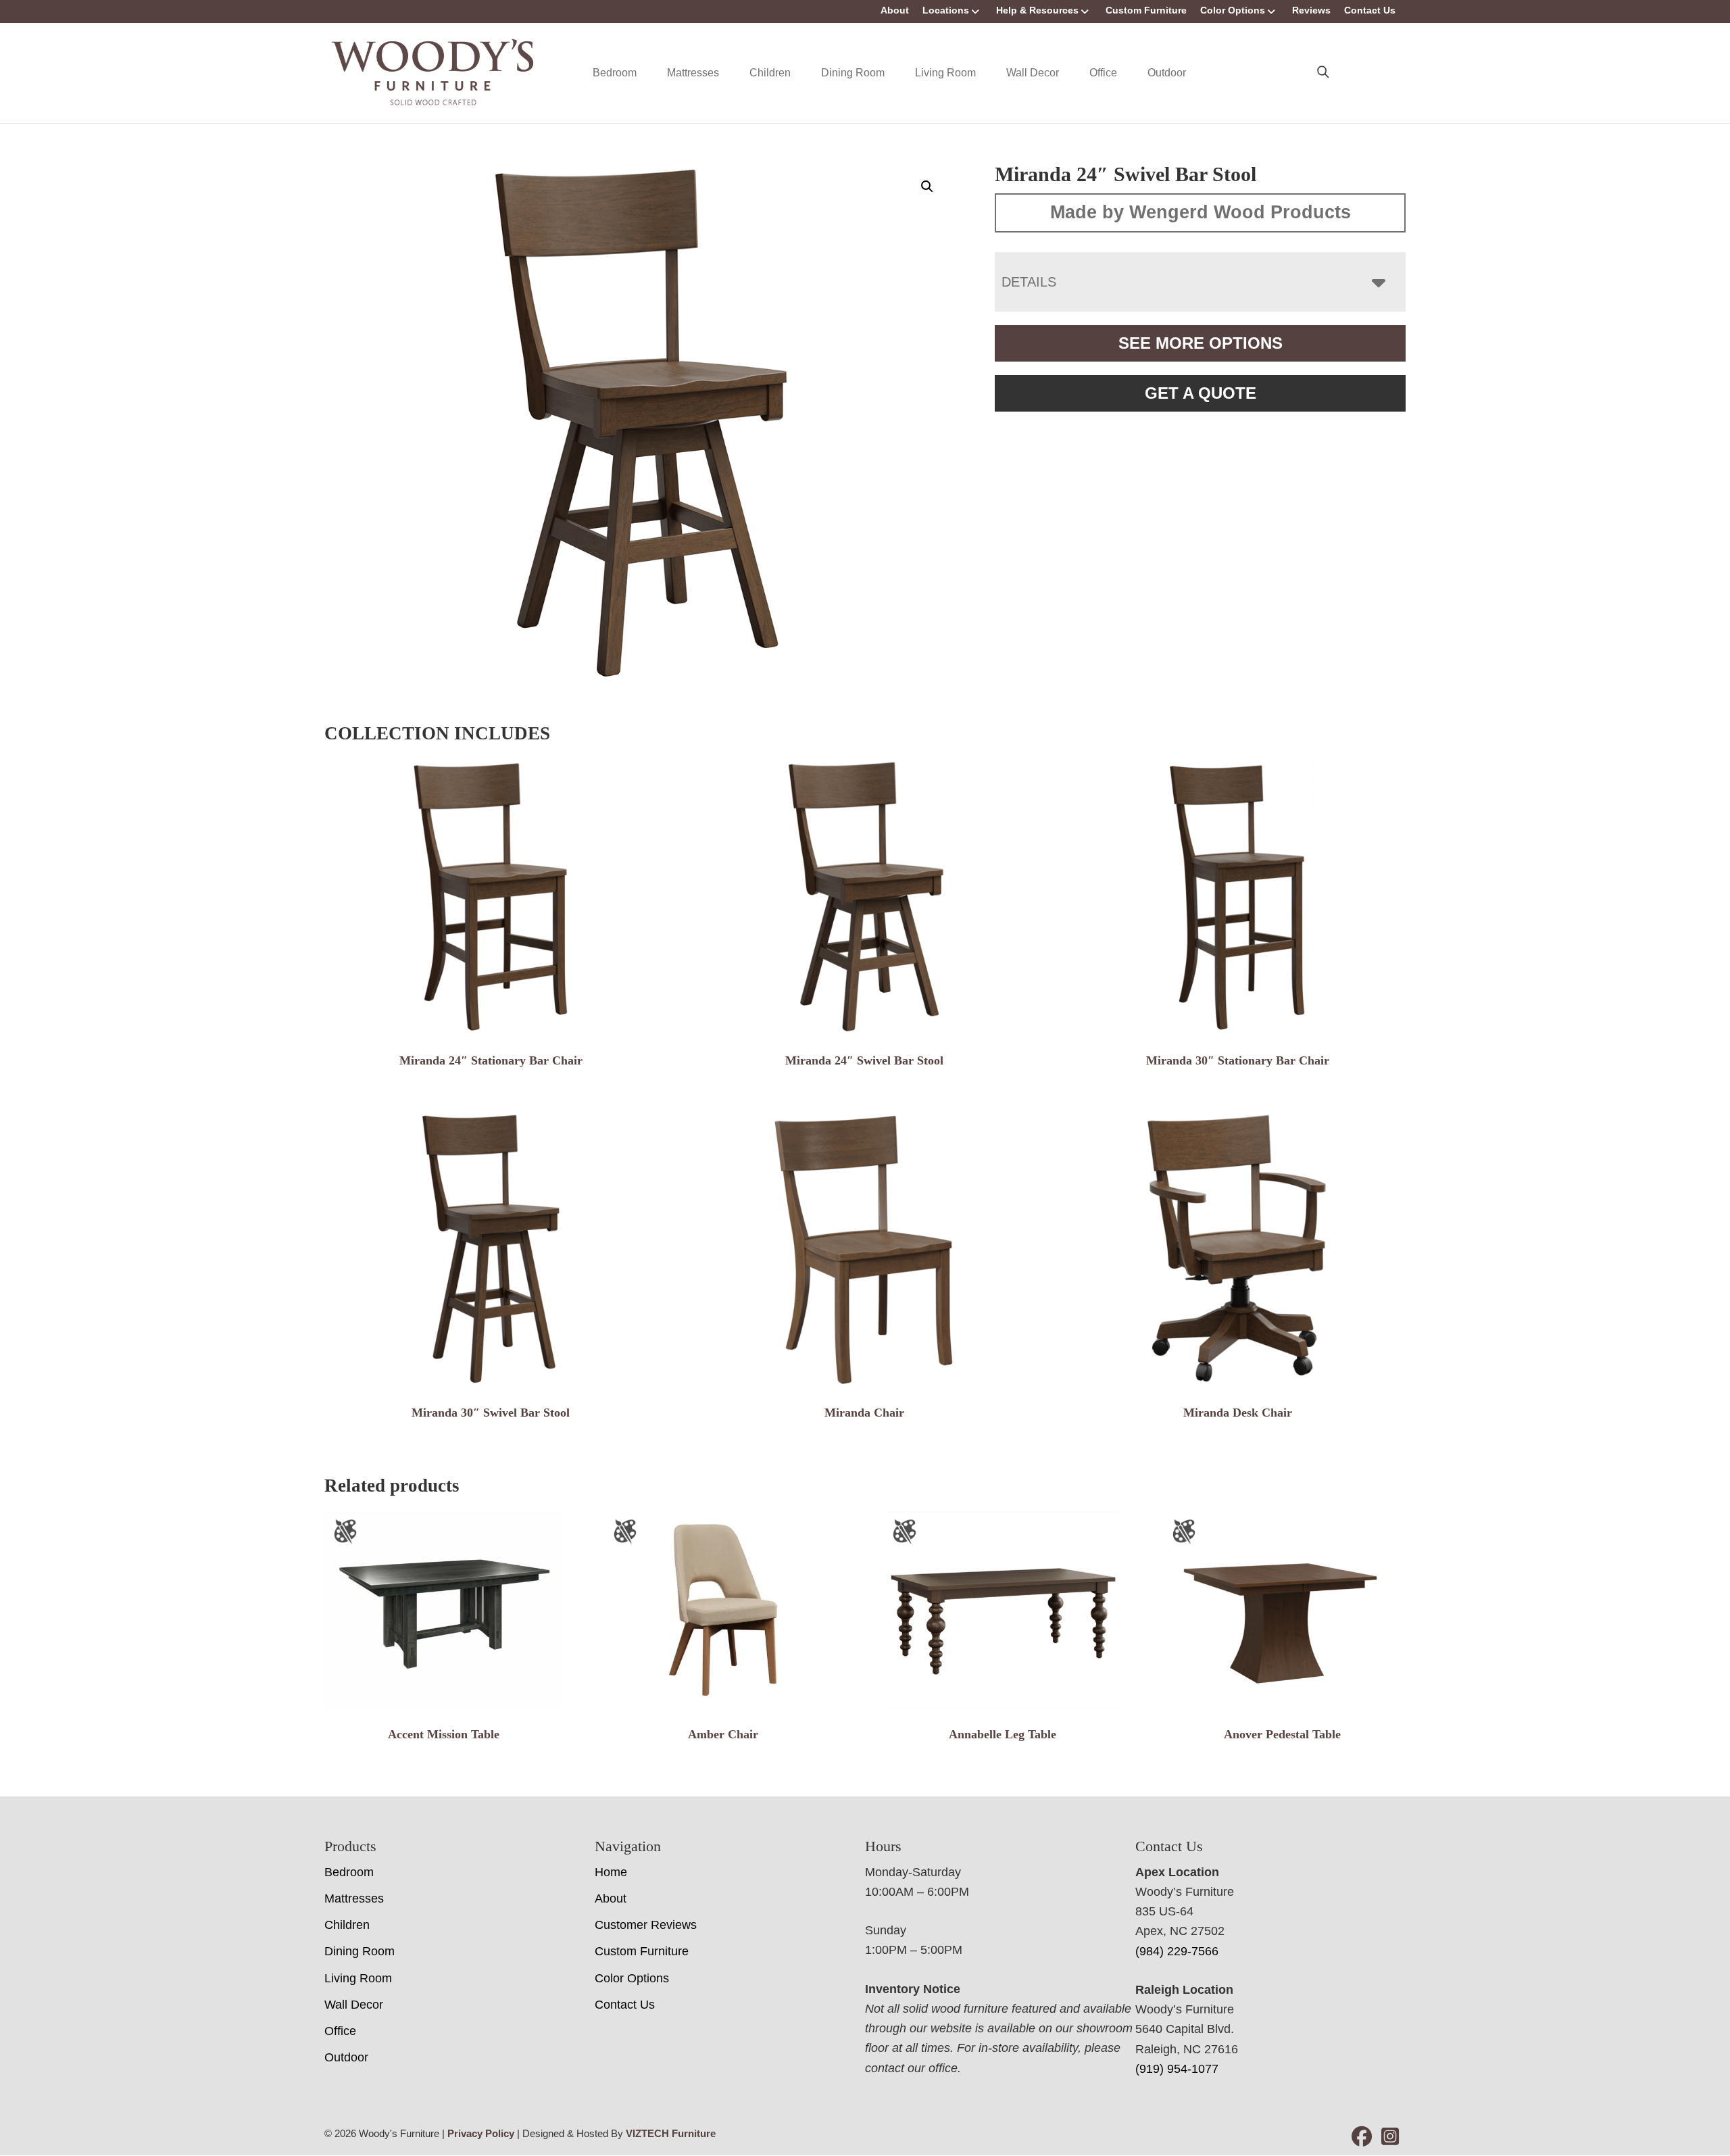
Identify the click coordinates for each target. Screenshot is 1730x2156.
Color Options (1233, 10)
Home (611, 1872)
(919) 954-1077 (1177, 2069)
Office (1103, 73)
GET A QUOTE (1201, 393)
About (895, 10)
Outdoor (1167, 73)
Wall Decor (1033, 73)
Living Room (945, 73)
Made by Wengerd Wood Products (1201, 212)
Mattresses (693, 73)
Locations (946, 10)
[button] (927, 187)
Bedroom (615, 73)
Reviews (1311, 10)
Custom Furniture (1146, 10)
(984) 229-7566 (1177, 1951)
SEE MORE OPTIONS (1201, 343)
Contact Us (1370, 10)
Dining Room (853, 73)
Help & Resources (1037, 10)
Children (770, 73)
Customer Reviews (646, 1925)
